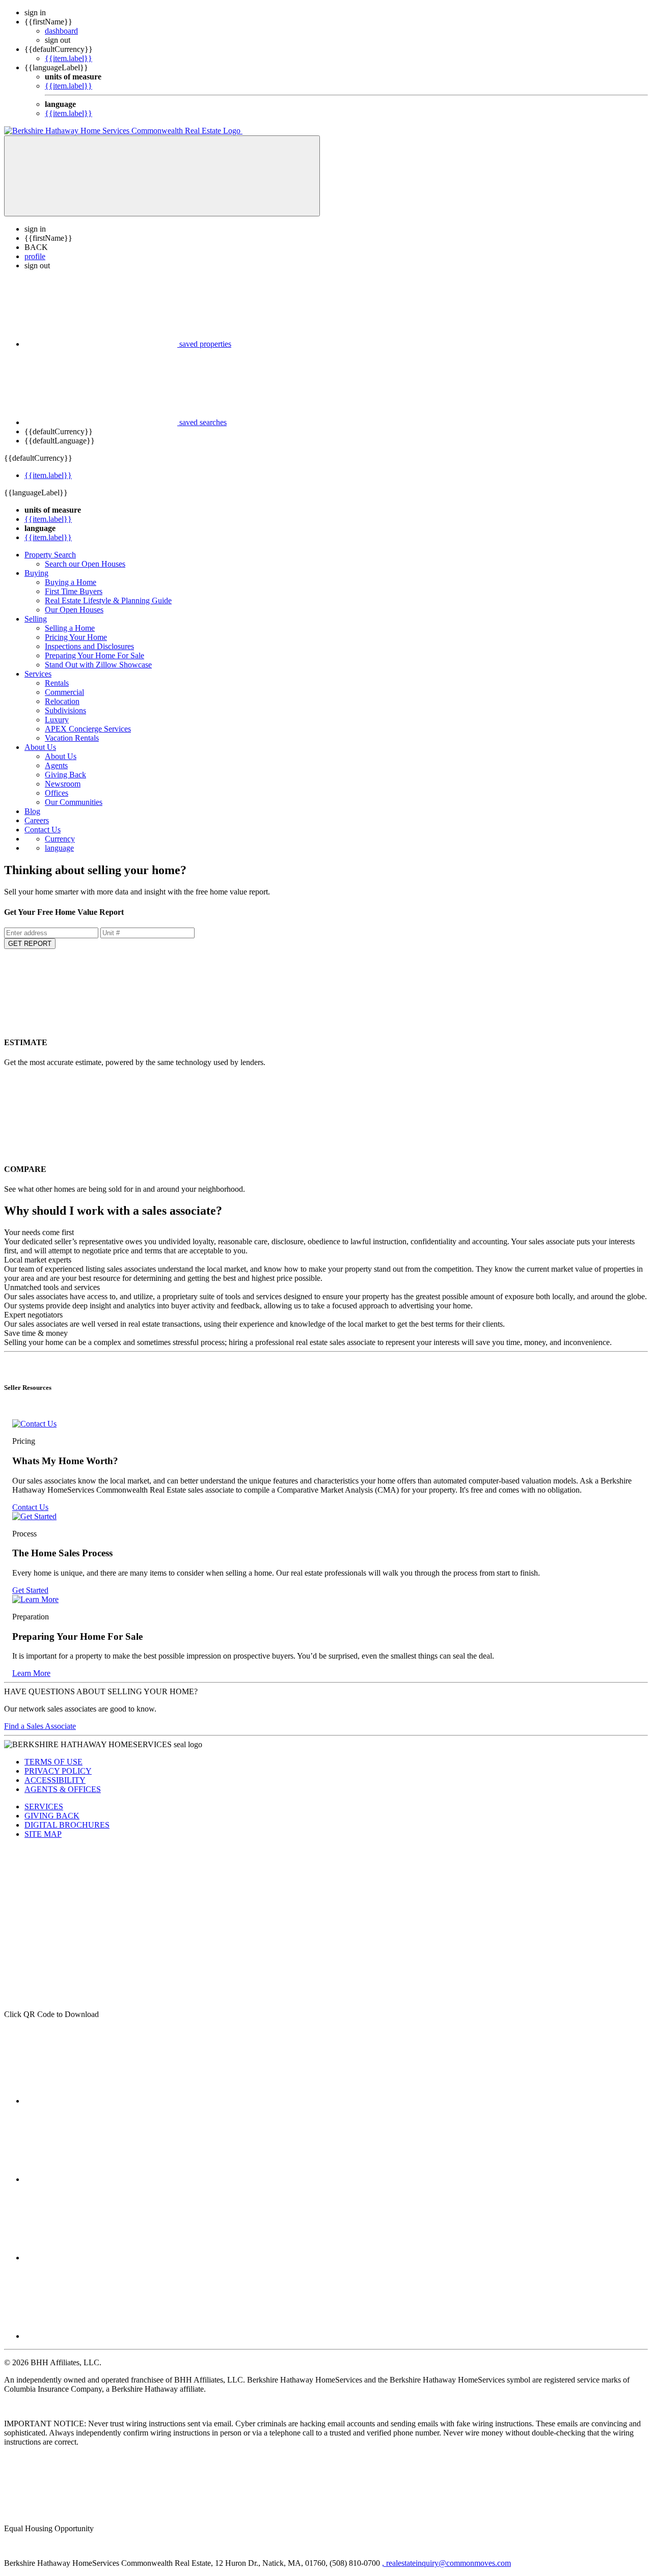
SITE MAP (43, 1834)
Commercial (64, 692)
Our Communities (74, 802)
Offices (57, 793)
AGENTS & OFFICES (63, 1789)
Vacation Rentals (72, 738)
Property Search (50, 555)
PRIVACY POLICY (58, 1771)
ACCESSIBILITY (55, 1780)
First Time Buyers (74, 591)
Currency (60, 839)
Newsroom (63, 784)
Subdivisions (65, 710)
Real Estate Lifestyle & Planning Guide (108, 600)
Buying (36, 573)
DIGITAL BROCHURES (67, 1825)
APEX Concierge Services (88, 729)
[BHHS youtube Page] (101, 2336)
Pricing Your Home (76, 637)
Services (38, 674)
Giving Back (65, 775)
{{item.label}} (69, 58)
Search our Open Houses (85, 564)
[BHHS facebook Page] (101, 2101)
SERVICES (44, 1807)
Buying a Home (71, 582)
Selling (36, 619)
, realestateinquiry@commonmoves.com (446, 2563)
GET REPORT (30, 944)
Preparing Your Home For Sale (94, 655)
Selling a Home (70, 628)
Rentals (57, 683)
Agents (56, 765)
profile (35, 256)
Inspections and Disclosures (89, 646)
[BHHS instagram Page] (101, 2258)
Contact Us (43, 830)
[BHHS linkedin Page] (101, 2179)
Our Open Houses (74, 610)
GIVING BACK (52, 1816)
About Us (40, 747)
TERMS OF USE (53, 1762)
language (59, 848)
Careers (37, 820)
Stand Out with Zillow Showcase (98, 665)
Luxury (57, 720)
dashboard (61, 31)
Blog (32, 811)
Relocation (62, 701)
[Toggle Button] (162, 176)
